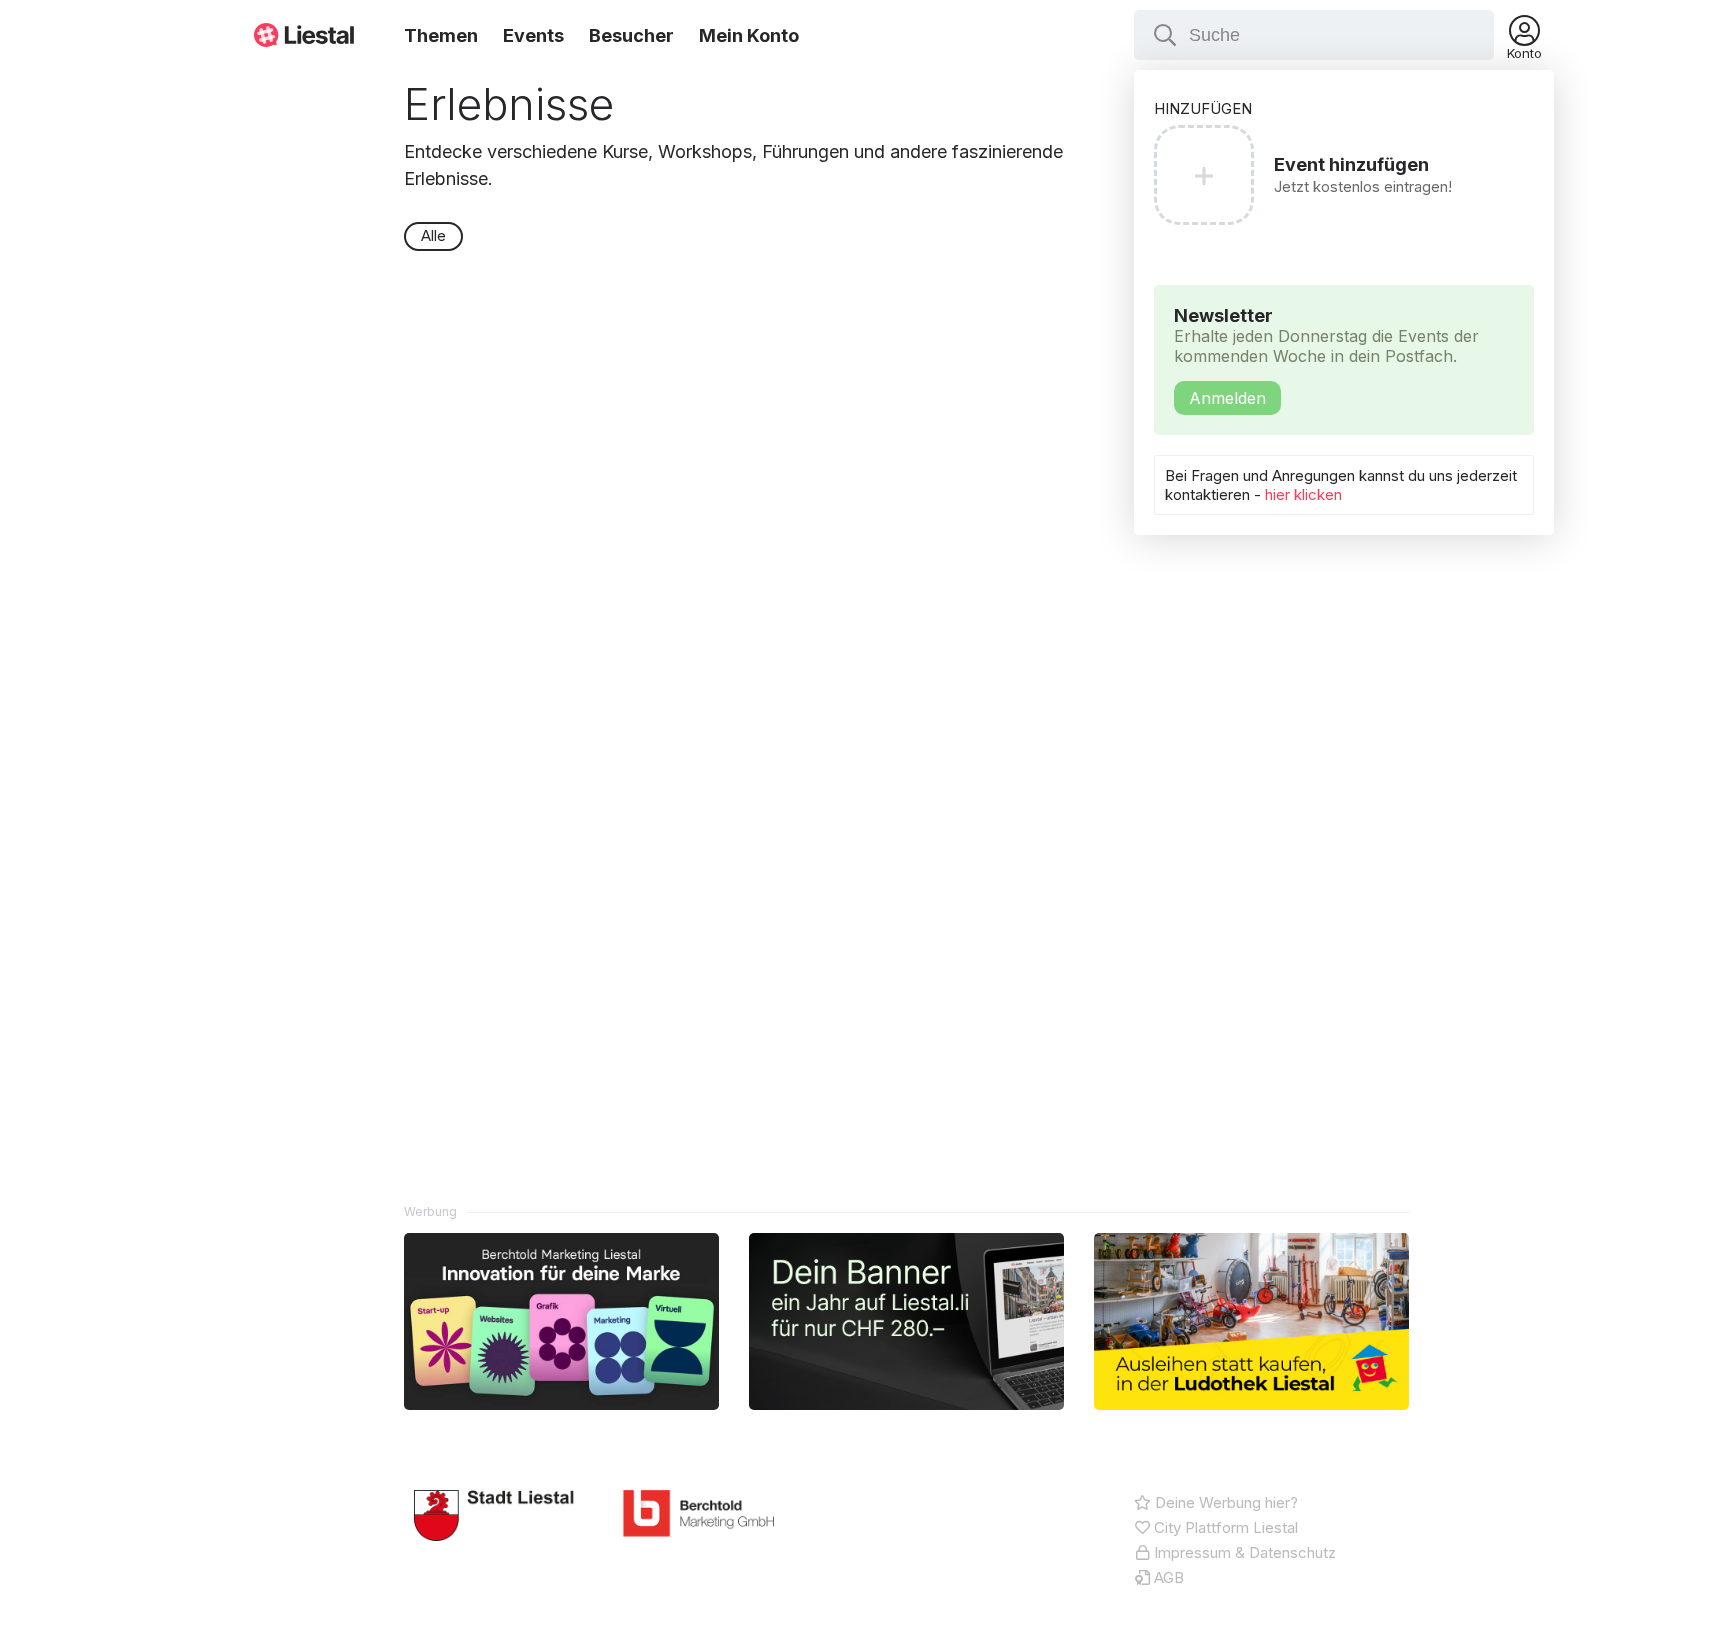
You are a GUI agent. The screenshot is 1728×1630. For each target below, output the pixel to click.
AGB (1167, 1577)
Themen (441, 35)
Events (533, 35)
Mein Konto (749, 35)
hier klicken (1303, 494)
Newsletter (1326, 356)
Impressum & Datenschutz (1243, 1552)
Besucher (631, 35)
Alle (433, 235)
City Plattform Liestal (1224, 1527)
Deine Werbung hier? (1224, 1502)
